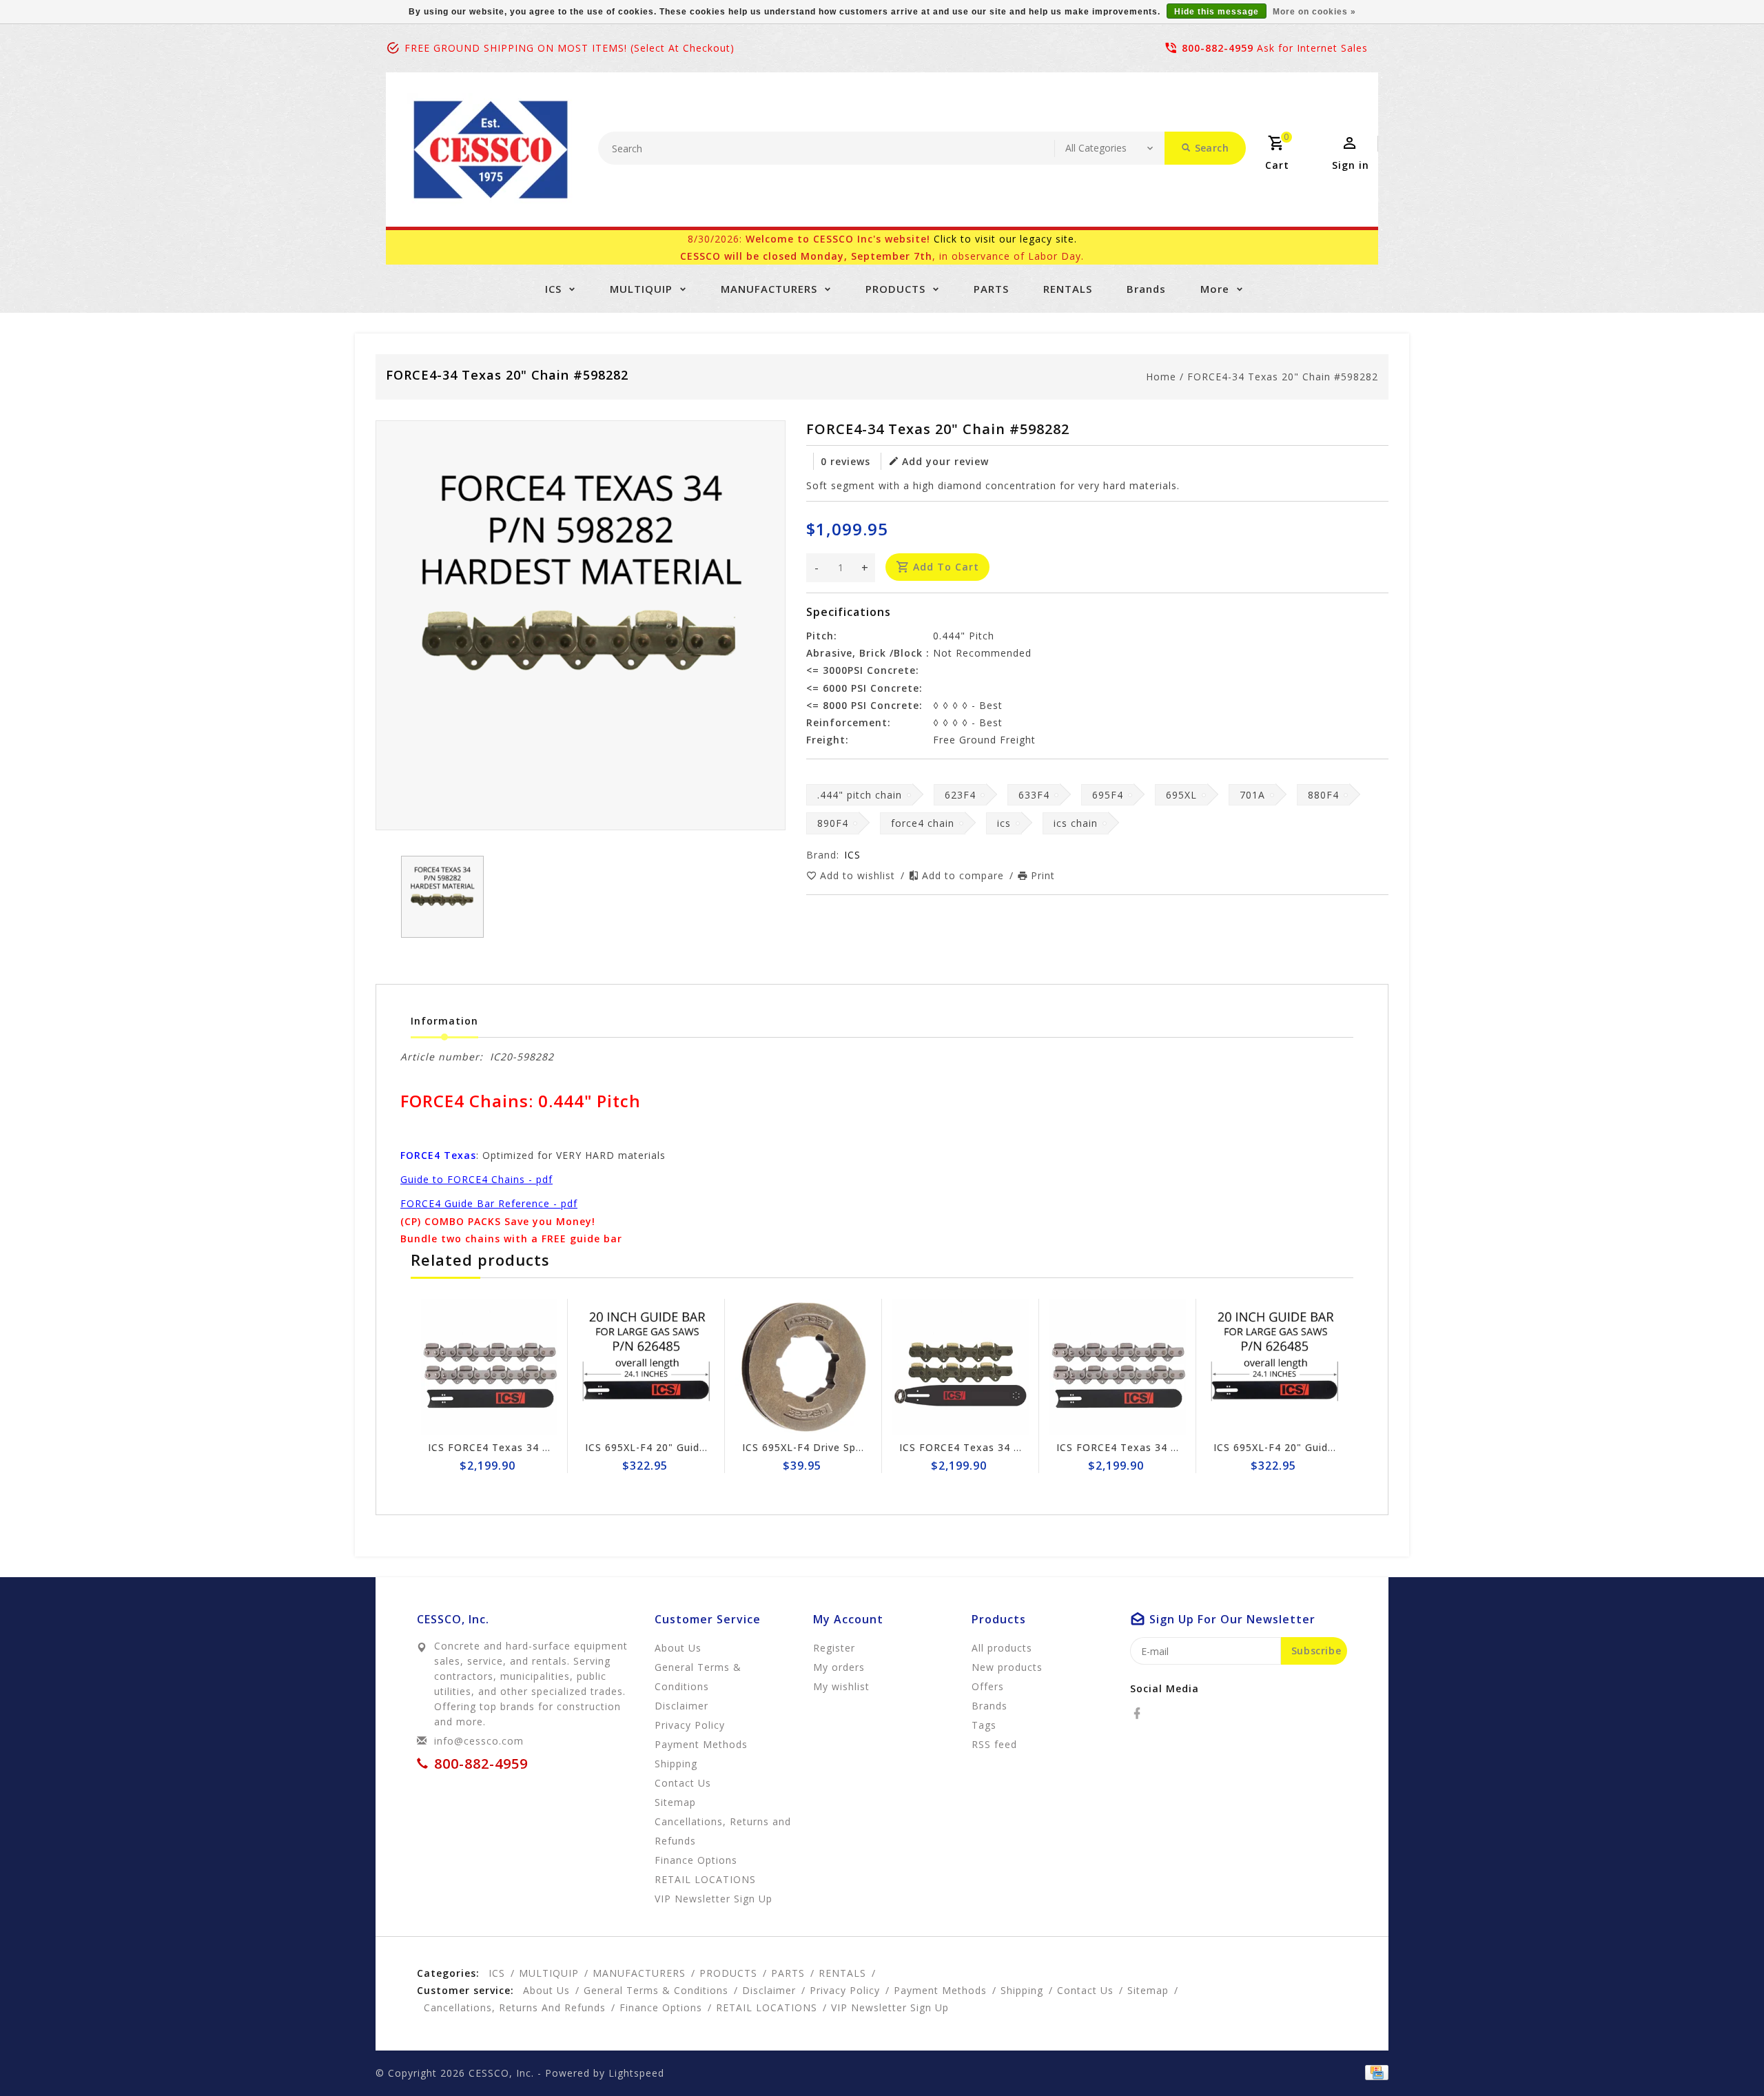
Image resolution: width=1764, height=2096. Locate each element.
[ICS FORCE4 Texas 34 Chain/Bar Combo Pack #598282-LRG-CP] (918, 1367)
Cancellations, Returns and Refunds (723, 1831)
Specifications (849, 612)
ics (1004, 823)
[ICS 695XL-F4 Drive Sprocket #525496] (761, 1367)
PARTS (991, 289)
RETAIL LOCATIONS (705, 1879)
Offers (988, 1686)
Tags (984, 1725)
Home (1161, 377)
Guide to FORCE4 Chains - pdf (476, 1179)
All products (1002, 1648)
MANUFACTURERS (769, 289)
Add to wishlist (859, 875)
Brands (1146, 289)
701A (1252, 795)
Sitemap (675, 1802)
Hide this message (1217, 12)
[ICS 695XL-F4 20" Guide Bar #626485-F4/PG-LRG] (604, 1367)
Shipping (676, 1764)
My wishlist (841, 1686)
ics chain (1076, 823)
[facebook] (1141, 1714)
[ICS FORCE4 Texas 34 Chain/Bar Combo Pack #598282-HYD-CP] (447, 1367)
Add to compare (965, 875)
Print (1043, 875)
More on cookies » (1314, 12)
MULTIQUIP (641, 289)
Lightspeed (636, 2073)
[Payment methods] (1374, 2072)
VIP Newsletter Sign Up (714, 1899)
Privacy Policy (690, 1725)
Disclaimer (681, 1706)
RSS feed (994, 1744)
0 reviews (845, 461)
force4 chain (923, 823)
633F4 (1034, 795)
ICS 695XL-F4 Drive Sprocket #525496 (797, 1447)
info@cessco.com (479, 1741)
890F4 (833, 823)
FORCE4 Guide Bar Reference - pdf (489, 1203)
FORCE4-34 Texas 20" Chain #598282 (1283, 377)
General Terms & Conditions (698, 1677)
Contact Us (683, 1783)
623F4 (960, 795)
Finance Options (696, 1860)
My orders (839, 1667)
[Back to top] (1723, 2055)
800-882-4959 (1218, 48)
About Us (678, 1648)
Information (444, 1021)
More (1215, 289)
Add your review (945, 461)
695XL (1181, 795)
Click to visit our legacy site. (1005, 239)
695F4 (1108, 795)
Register (834, 1648)
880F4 (1323, 795)
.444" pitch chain (860, 795)
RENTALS (1068, 289)
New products (1007, 1667)
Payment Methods (701, 1744)
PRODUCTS (895, 289)
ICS (553, 289)
